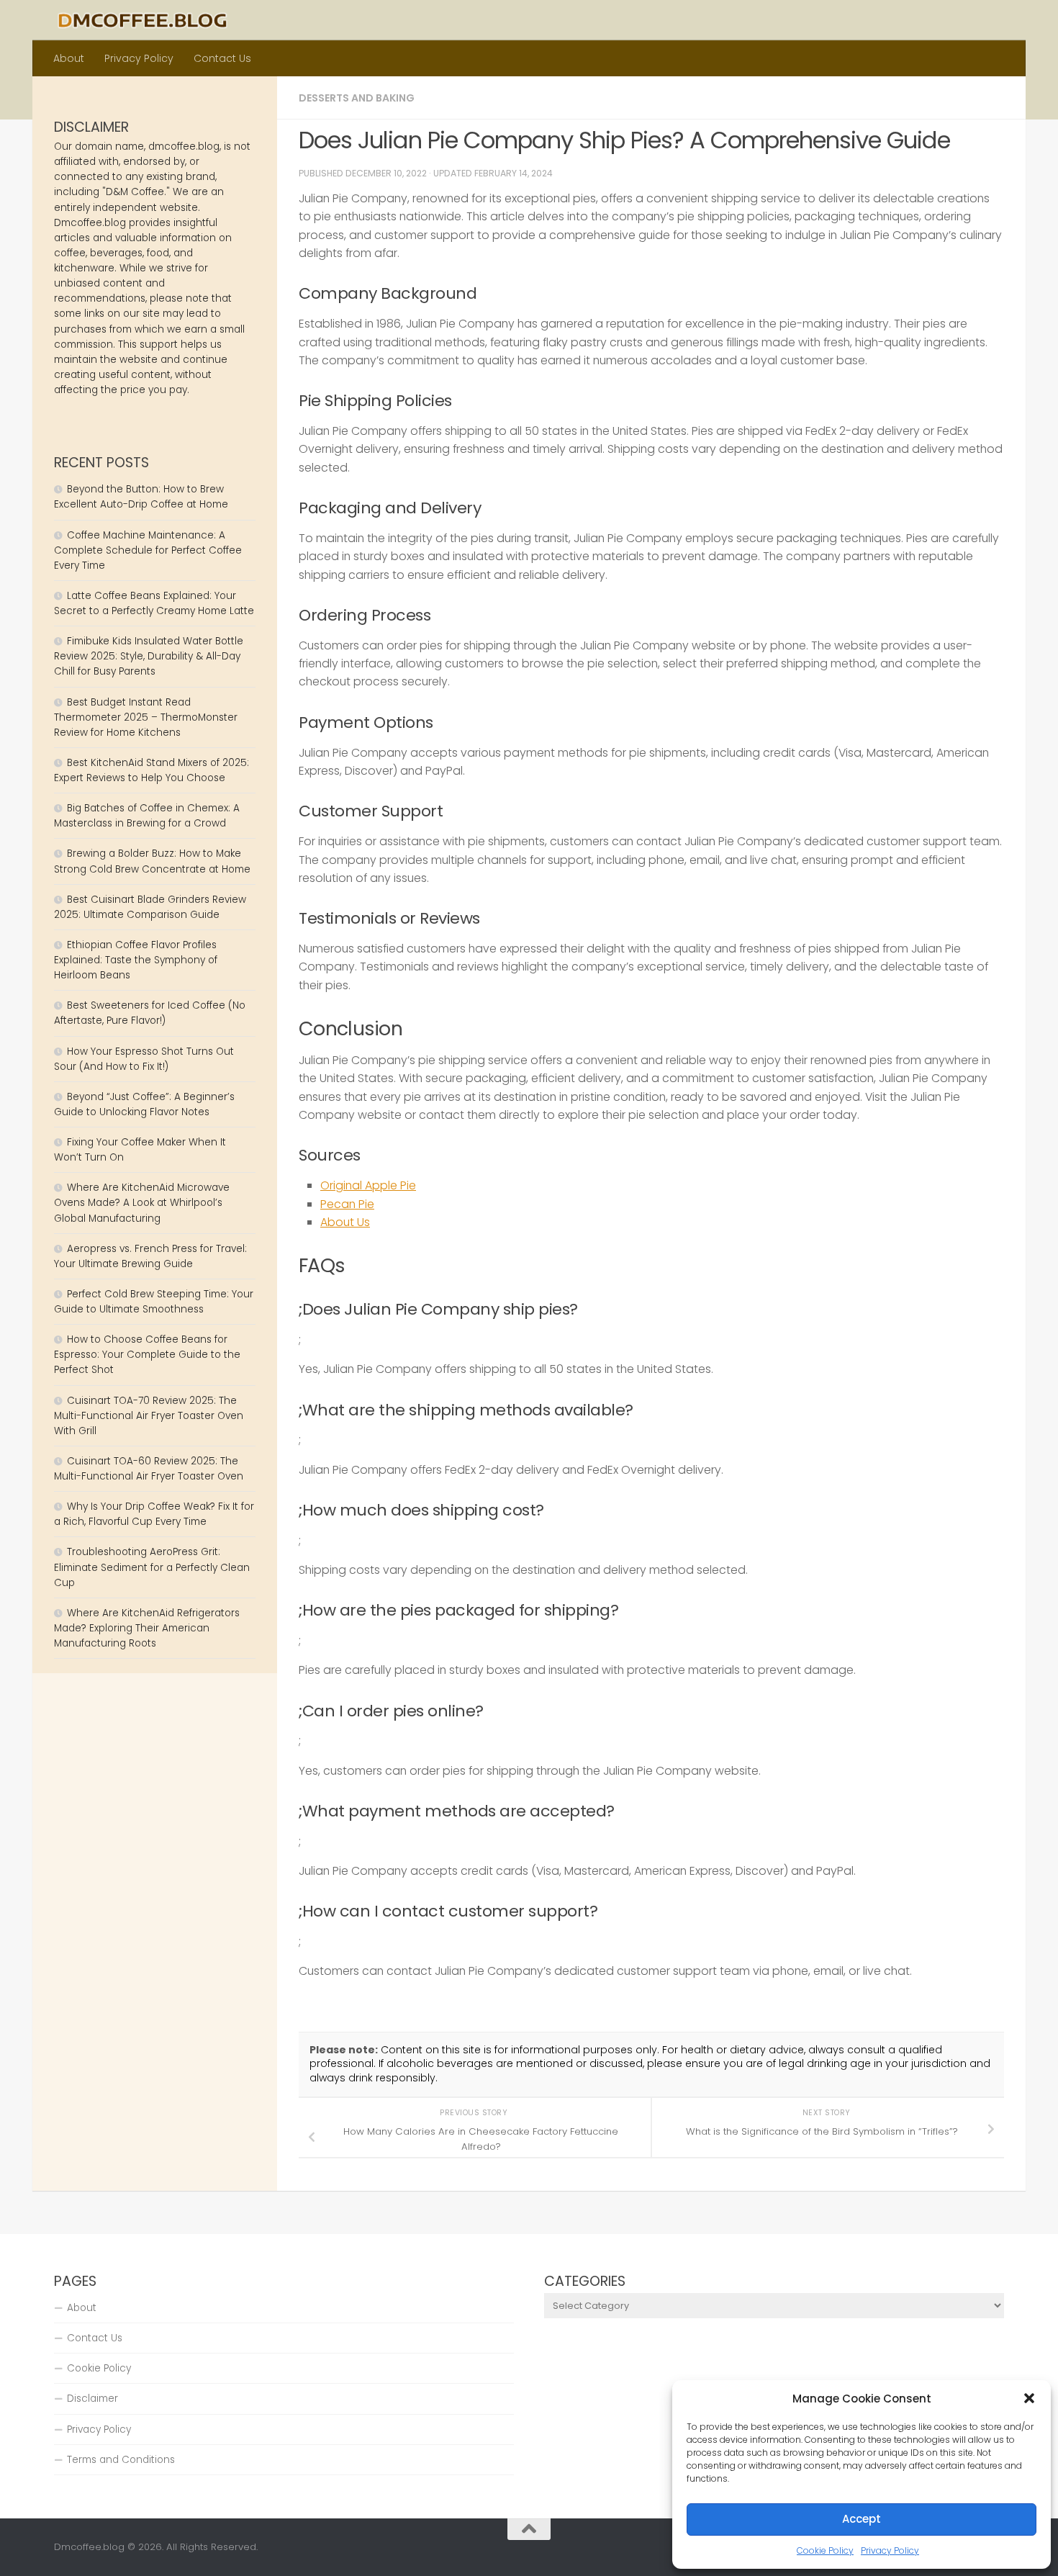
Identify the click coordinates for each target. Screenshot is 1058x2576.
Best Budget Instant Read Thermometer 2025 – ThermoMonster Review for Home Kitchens (146, 717)
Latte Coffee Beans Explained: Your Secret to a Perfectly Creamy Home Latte (154, 603)
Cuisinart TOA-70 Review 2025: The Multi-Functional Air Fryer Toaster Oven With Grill (149, 1416)
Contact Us (222, 58)
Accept (862, 2519)
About (69, 58)
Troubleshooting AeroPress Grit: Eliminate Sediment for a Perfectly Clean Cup (152, 1567)
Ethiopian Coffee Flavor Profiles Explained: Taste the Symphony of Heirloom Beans (136, 960)
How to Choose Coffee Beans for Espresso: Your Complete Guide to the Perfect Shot (147, 1355)
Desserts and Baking (357, 98)
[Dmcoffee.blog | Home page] (143, 20)
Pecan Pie (347, 1204)
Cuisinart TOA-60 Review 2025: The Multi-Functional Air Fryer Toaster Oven (149, 1469)
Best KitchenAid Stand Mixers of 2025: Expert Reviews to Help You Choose (152, 770)
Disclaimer (92, 2399)
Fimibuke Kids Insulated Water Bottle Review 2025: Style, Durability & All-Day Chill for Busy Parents (149, 656)
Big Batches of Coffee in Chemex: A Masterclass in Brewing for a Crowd (147, 816)
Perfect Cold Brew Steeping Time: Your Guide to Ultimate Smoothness (154, 1302)
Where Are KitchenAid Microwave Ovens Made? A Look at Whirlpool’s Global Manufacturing (142, 1203)
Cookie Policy (825, 2550)
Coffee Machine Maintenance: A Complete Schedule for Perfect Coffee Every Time (148, 550)
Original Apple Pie (368, 1185)
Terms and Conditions (121, 2460)
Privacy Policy (890, 2550)
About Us (345, 1222)
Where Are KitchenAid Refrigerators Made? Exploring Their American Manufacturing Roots (147, 1628)
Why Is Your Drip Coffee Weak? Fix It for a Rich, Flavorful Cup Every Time (154, 1514)
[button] (1029, 2398)
